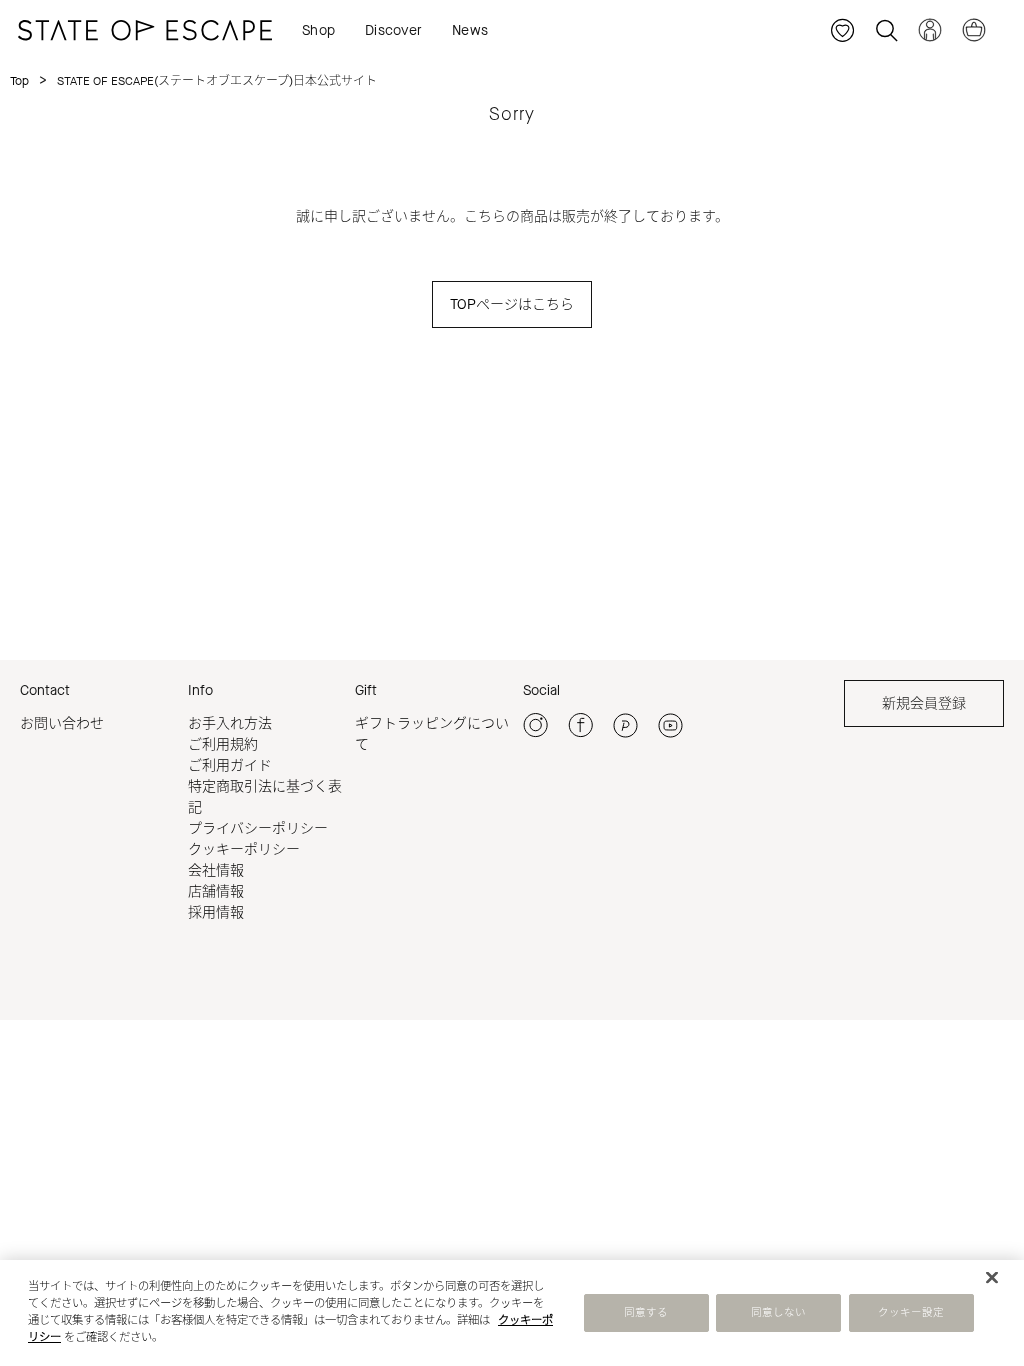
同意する (646, 1313)
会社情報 (216, 870)
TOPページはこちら (512, 304)
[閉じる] (992, 1278)
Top (19, 81)
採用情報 (216, 912)
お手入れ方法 (230, 723)
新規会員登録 (924, 703)
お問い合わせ (62, 723)
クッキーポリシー (244, 849)
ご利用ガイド (230, 765)
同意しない (779, 1313)
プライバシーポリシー (258, 828)
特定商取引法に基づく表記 (265, 797)
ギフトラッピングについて (432, 734)
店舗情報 (216, 891)
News (470, 30)
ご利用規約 (223, 744)
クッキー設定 (911, 1313)
